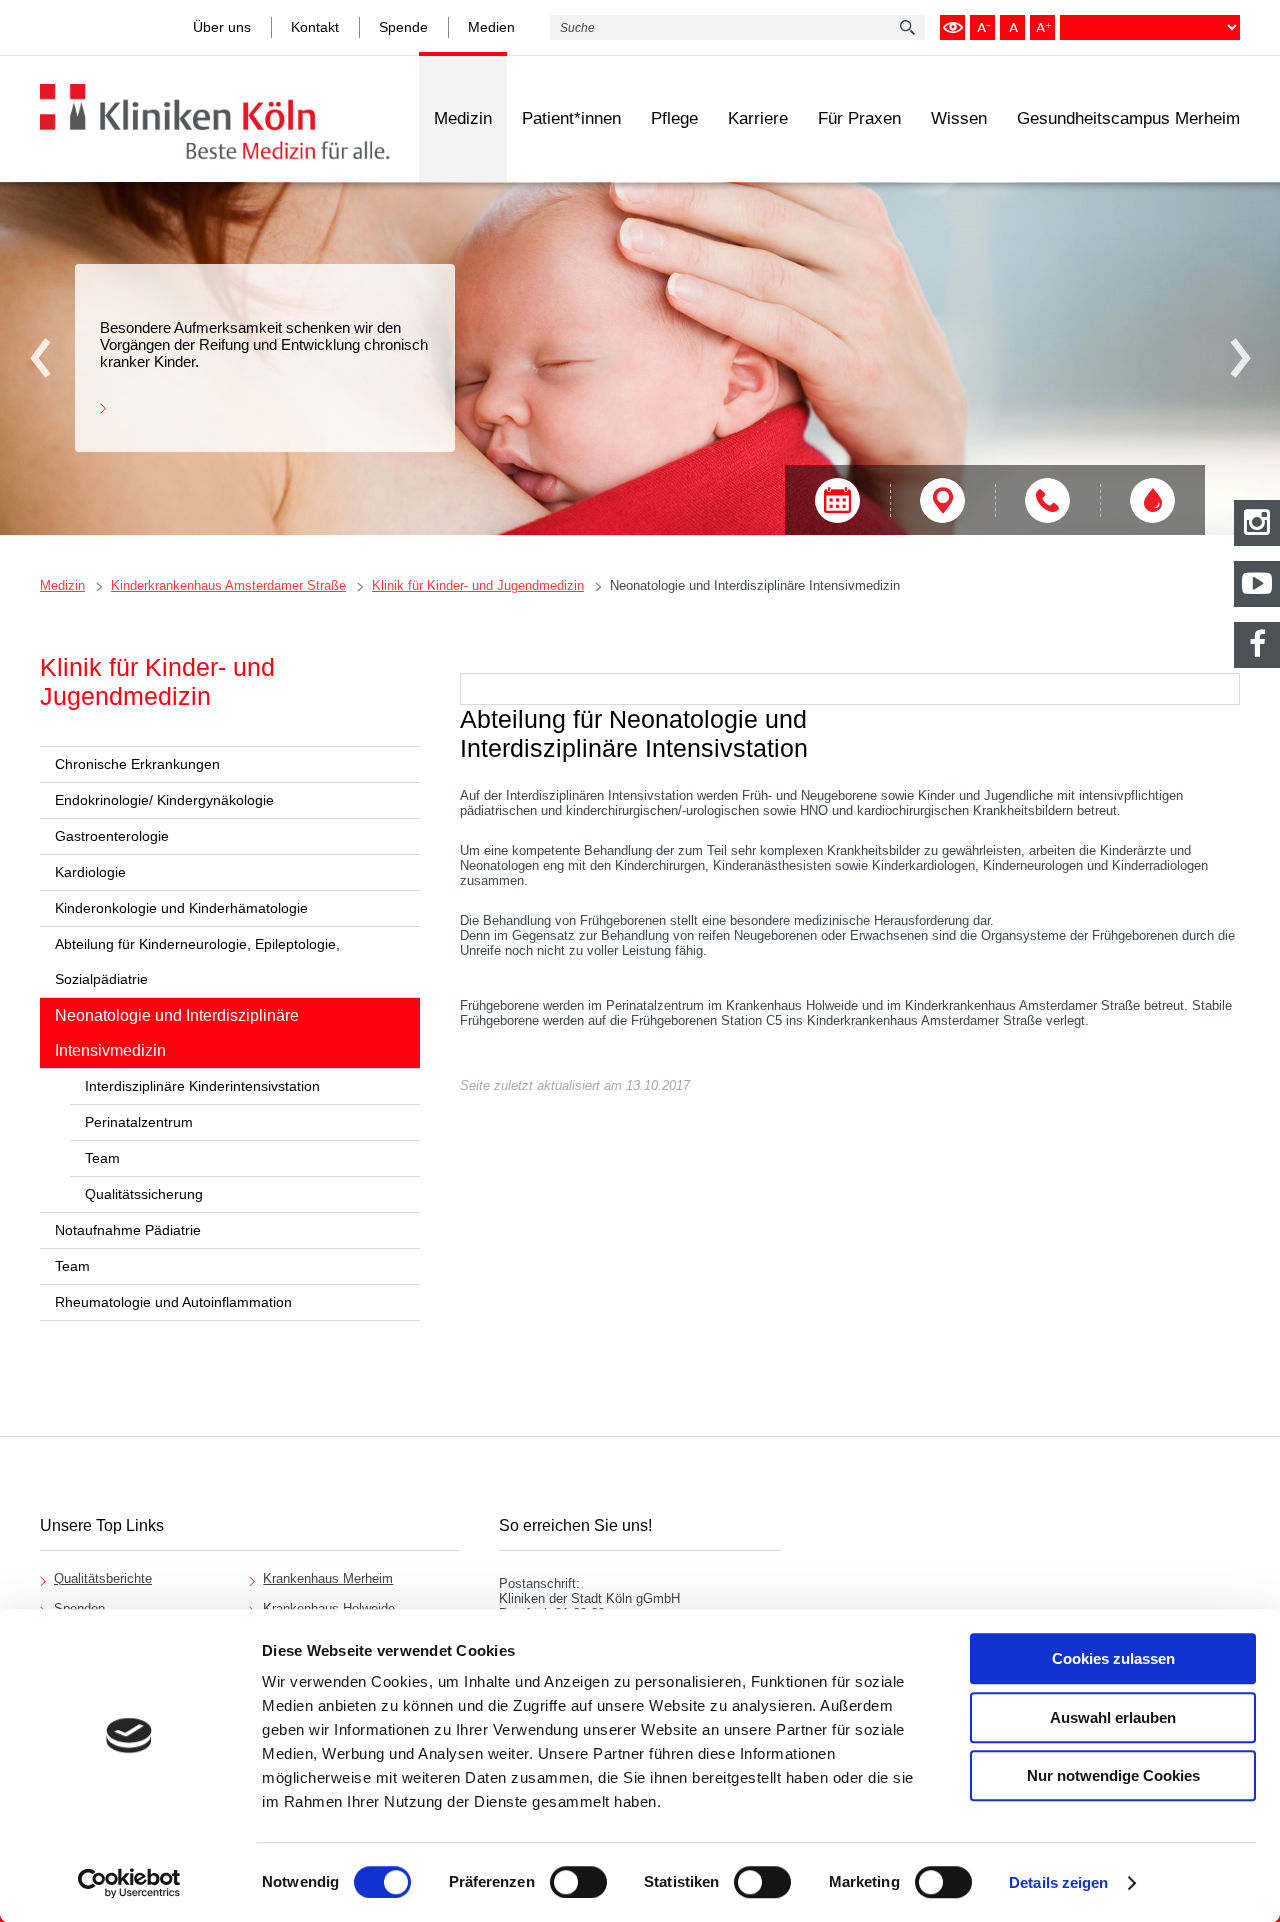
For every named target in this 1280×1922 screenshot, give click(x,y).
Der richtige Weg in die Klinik (942, 500)
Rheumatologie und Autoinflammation (173, 1302)
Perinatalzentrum (139, 1122)
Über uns (222, 27)
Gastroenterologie (112, 836)
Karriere (758, 118)
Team (102, 1158)
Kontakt (315, 27)
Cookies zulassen (1113, 1658)
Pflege (674, 118)
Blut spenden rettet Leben (1152, 500)
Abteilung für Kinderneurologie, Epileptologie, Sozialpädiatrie (197, 961)
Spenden (79, 1608)
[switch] (578, 1882)
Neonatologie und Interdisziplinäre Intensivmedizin (755, 585)
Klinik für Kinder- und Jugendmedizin (478, 585)
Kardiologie (90, 872)
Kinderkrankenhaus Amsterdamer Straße (228, 585)
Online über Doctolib (837, 500)
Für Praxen (859, 118)
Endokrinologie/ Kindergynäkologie (164, 800)
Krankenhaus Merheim (328, 1578)
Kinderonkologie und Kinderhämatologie (181, 908)
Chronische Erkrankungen (137, 764)
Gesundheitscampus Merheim (1128, 118)
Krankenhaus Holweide (329, 1608)
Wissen (959, 118)
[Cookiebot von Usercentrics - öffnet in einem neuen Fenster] (129, 1883)
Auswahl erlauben (1113, 1717)
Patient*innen (571, 118)
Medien (491, 27)
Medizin (463, 118)
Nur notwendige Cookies (1113, 1775)
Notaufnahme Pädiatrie (128, 1230)
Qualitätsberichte (103, 1578)
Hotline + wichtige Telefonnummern (1047, 500)
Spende (403, 27)
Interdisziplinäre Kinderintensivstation (202, 1086)
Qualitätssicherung (144, 1194)
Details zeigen (1058, 1882)
